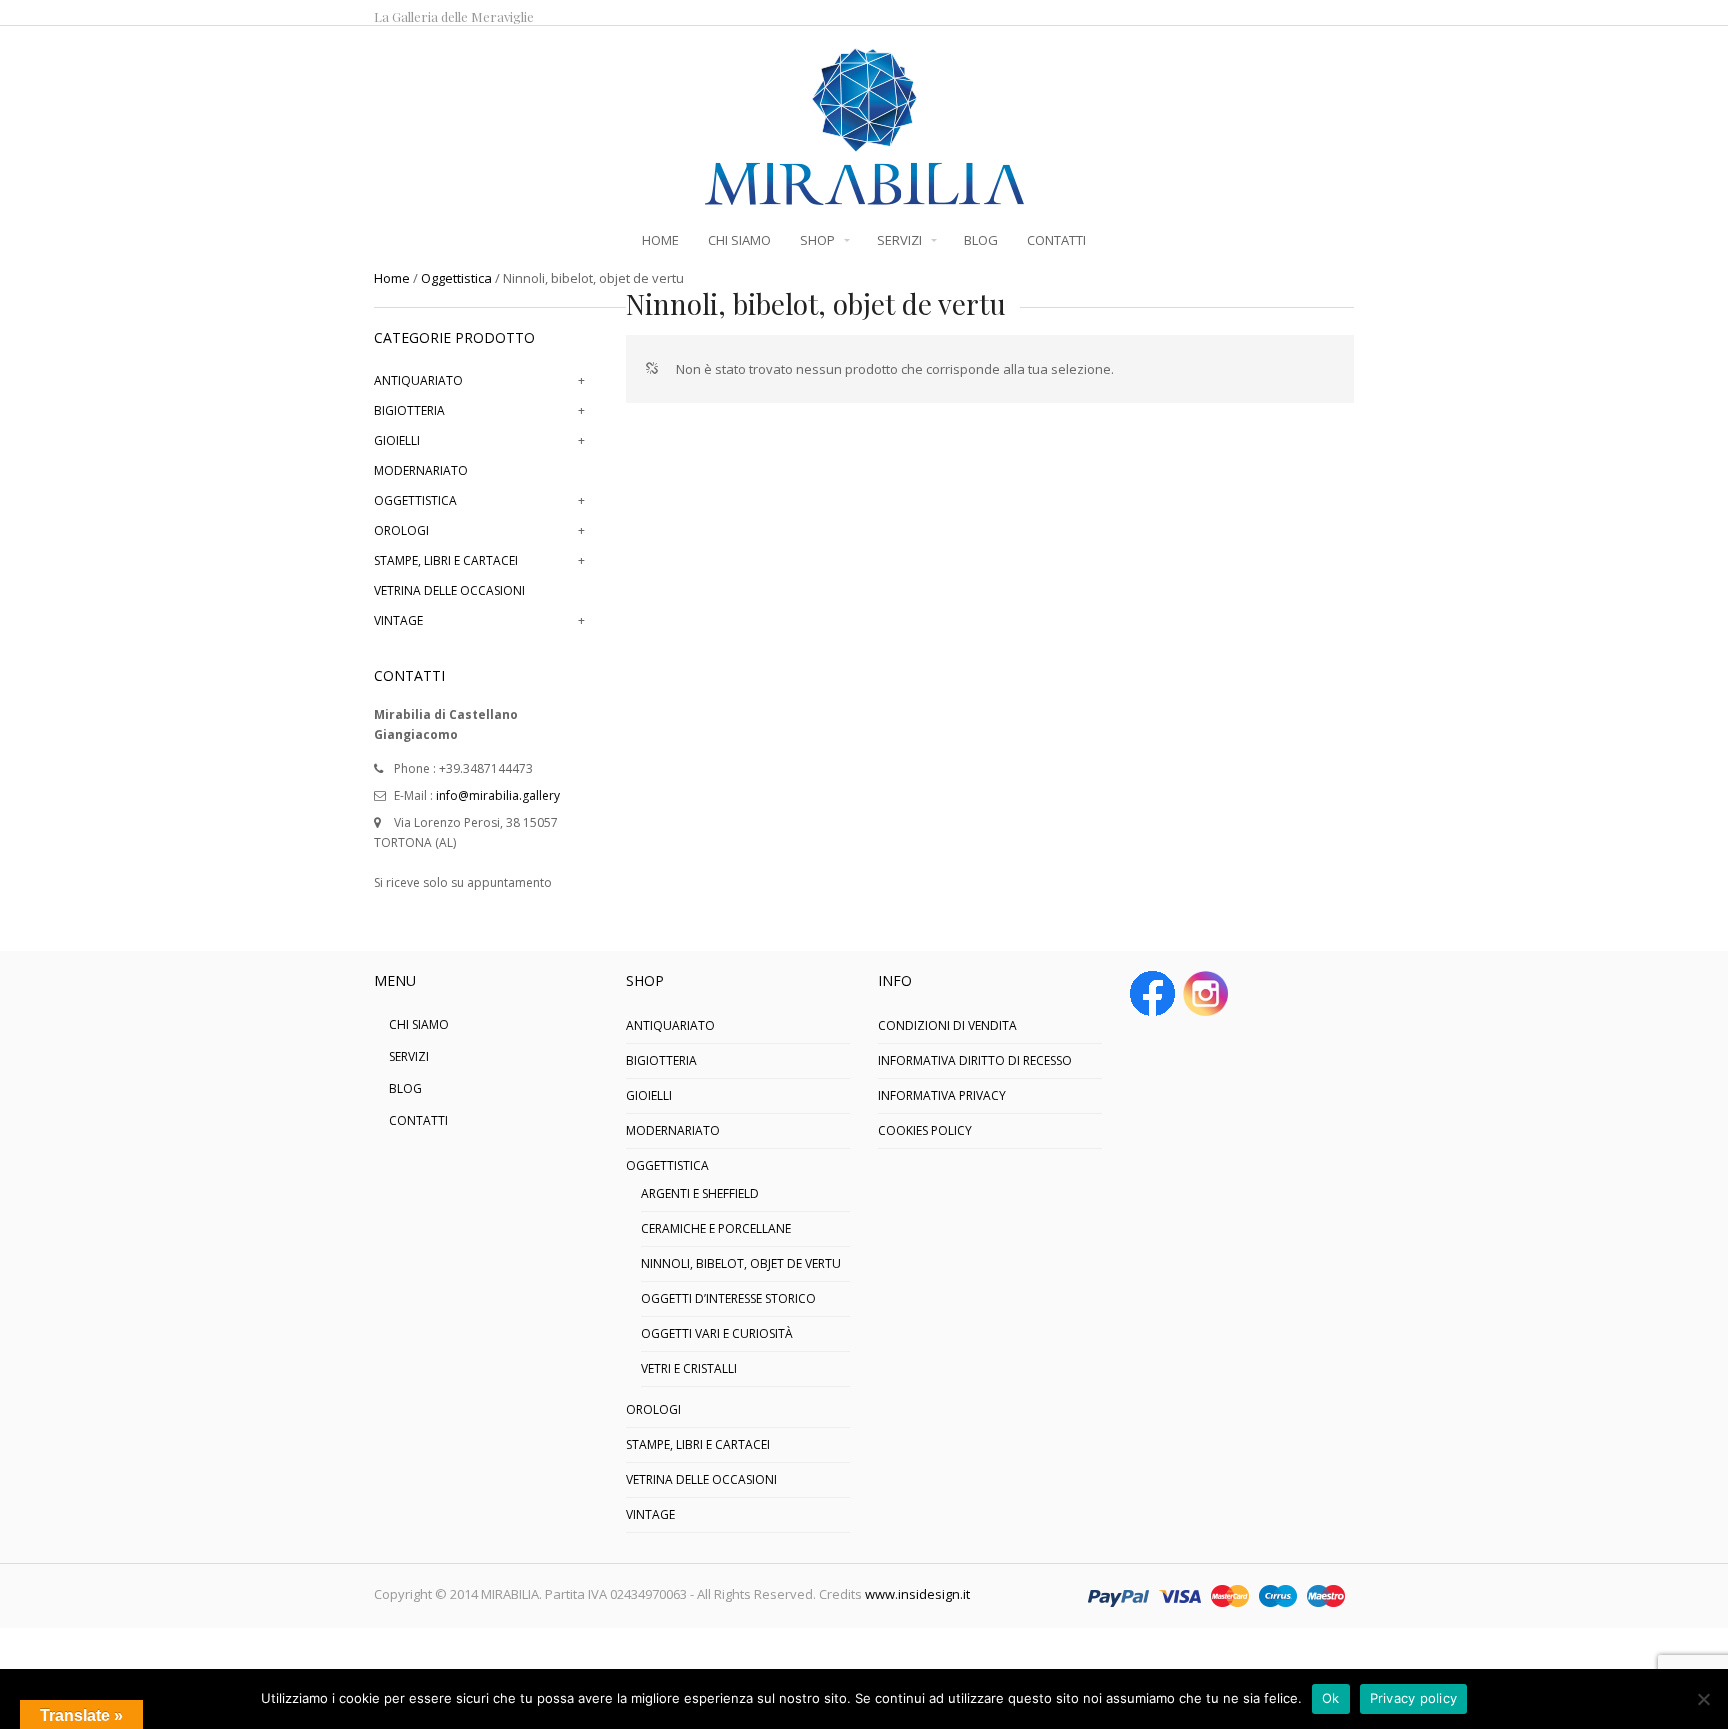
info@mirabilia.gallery (498, 795)
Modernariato (421, 470)
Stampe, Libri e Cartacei (446, 560)
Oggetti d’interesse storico (728, 1298)
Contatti (418, 1120)
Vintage (398, 620)
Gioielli (397, 440)
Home (392, 278)
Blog (405, 1088)
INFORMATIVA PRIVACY (942, 1095)
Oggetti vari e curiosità (717, 1333)
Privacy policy (1414, 1698)
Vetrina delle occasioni (449, 590)
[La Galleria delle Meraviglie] (864, 195)
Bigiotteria (409, 410)
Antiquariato (418, 380)
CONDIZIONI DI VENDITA (947, 1025)
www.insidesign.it (917, 1594)
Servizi (409, 1056)
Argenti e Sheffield (700, 1193)
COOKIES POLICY (925, 1130)
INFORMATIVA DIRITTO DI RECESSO (975, 1060)
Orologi (401, 530)
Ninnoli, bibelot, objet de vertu (741, 1263)
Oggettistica (456, 278)
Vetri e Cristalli (689, 1368)
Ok (1331, 1698)
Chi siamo (419, 1024)
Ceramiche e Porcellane (716, 1228)
